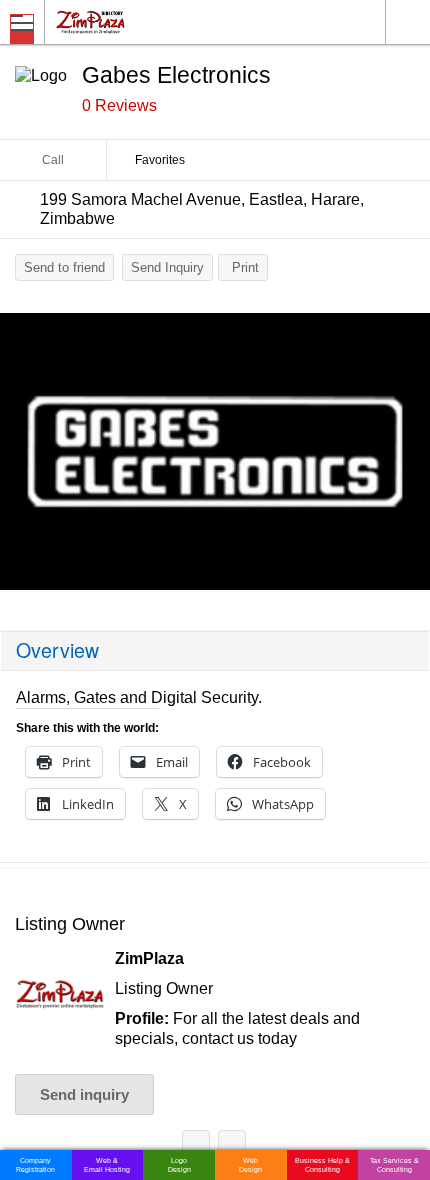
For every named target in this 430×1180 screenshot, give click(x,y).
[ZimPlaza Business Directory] (138, 21)
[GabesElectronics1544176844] (215, 451)
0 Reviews (119, 105)
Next (405, 457)
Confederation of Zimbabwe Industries (232, 1147)
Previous (25, 457)
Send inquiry (84, 1094)
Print (245, 267)
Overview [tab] (57, 650)
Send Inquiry (167, 267)
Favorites (160, 160)
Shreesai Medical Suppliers (196, 1147)
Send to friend (64, 267)
